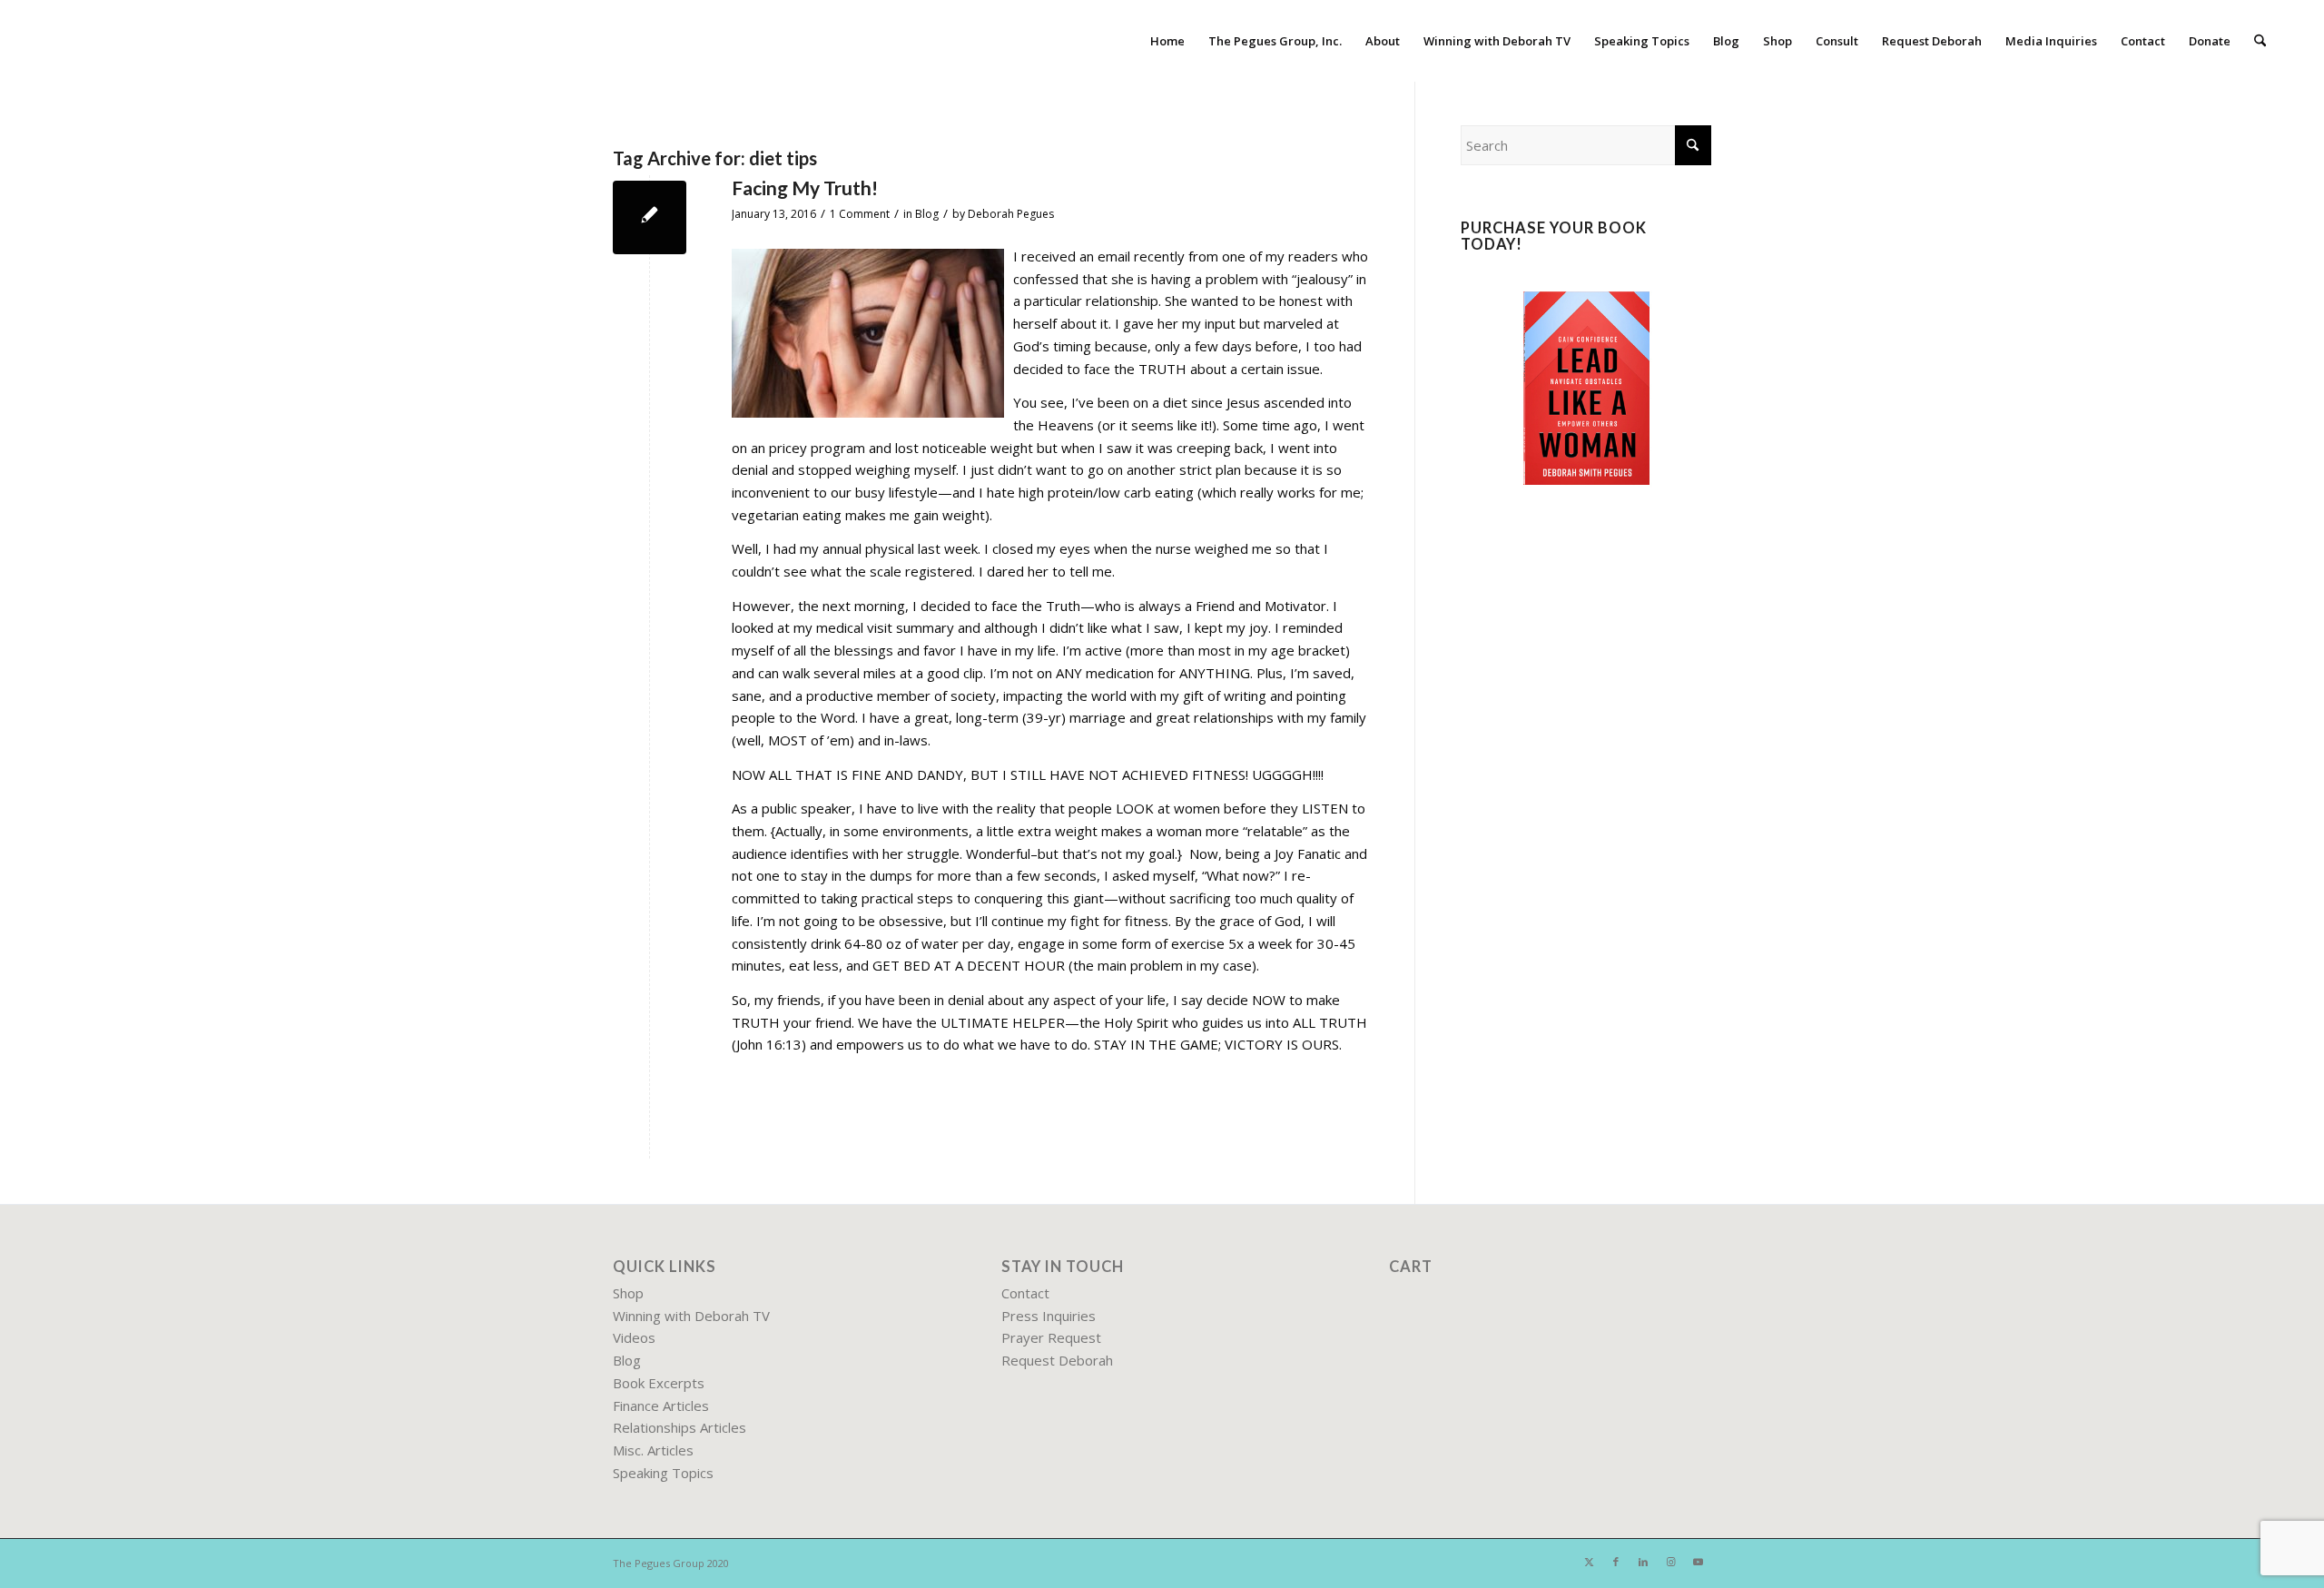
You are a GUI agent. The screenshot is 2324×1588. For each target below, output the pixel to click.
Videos (634, 1337)
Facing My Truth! (805, 187)
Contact (1025, 1293)
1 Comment (860, 214)
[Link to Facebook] (1616, 1562)
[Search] (2260, 41)
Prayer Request (1051, 1337)
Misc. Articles (653, 1450)
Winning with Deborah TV (691, 1316)
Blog (927, 214)
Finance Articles (661, 1406)
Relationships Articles (679, 1427)
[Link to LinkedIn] (1643, 1562)
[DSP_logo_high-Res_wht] (129, 41)
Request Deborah (1057, 1360)
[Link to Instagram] (1670, 1562)
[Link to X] (1589, 1562)
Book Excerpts (659, 1383)
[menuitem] (1167, 41)
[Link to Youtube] (1698, 1562)
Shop (628, 1293)
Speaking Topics (663, 1473)
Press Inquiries (1049, 1316)
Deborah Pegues (1011, 214)
